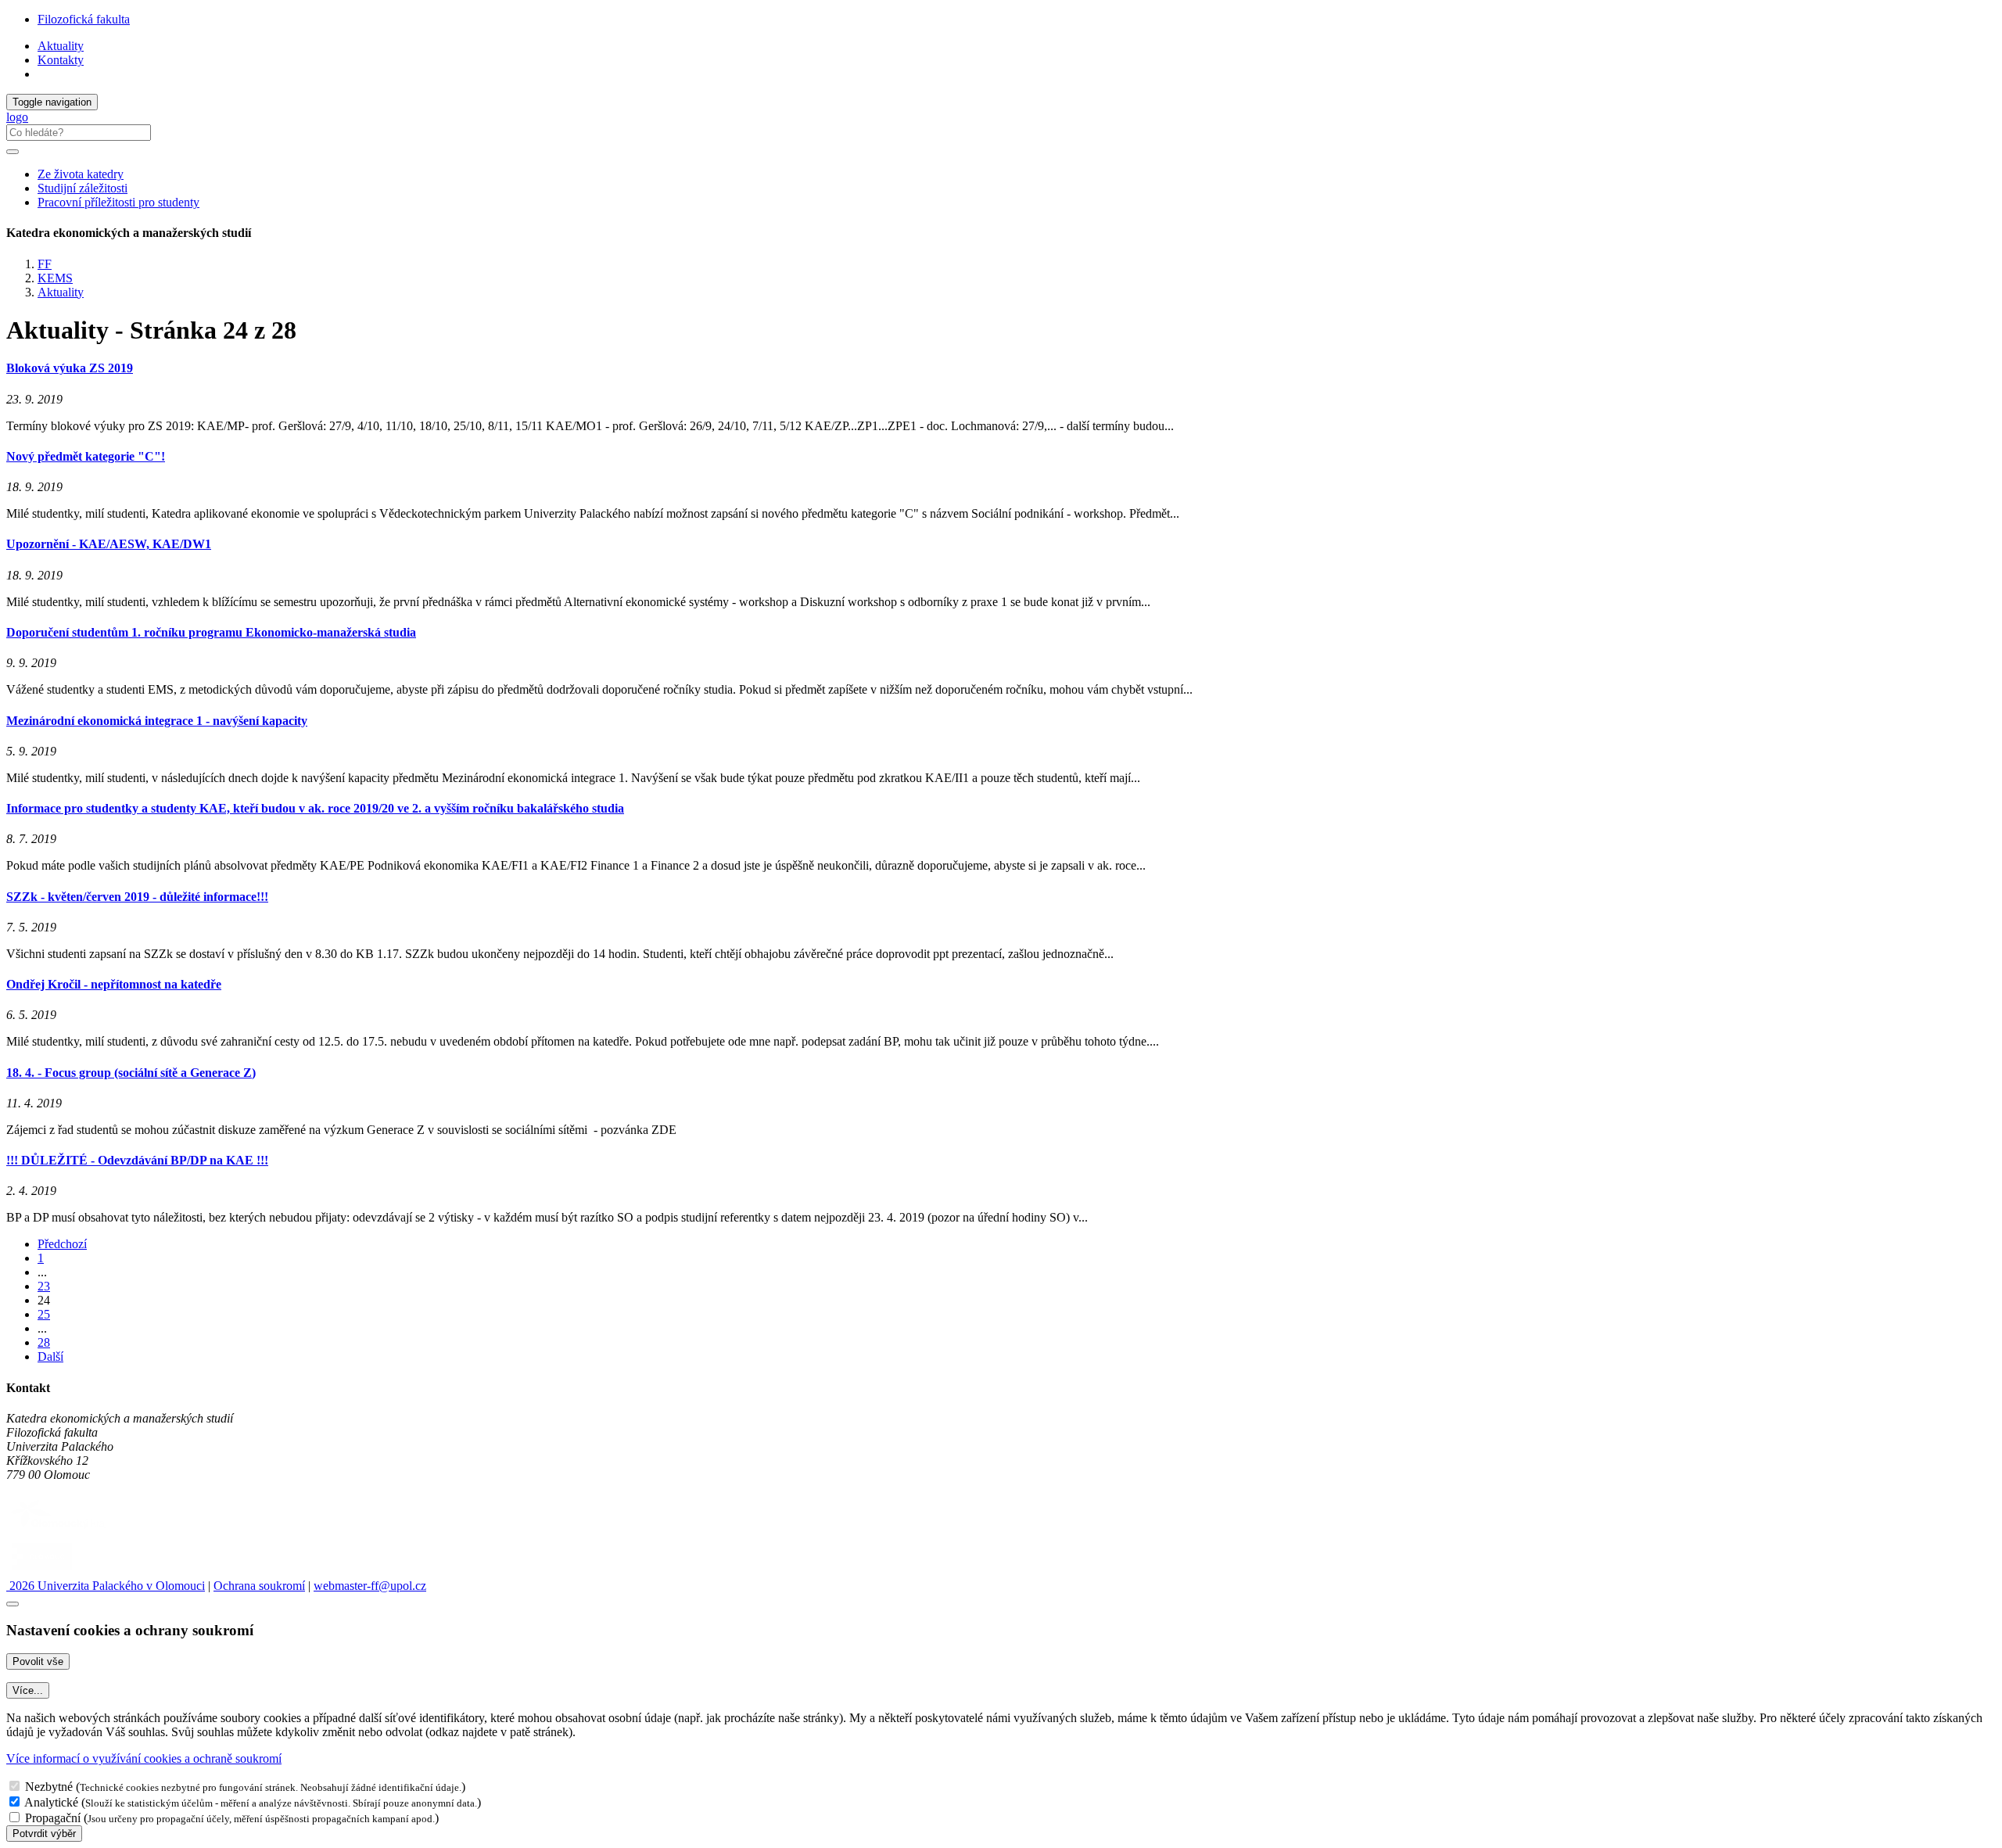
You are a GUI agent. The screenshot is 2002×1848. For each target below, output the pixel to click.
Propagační (53, 1818)
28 (44, 1342)
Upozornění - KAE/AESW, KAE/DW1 (109, 544)
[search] (13, 152)
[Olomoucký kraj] (60, 1530)
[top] (13, 1604)
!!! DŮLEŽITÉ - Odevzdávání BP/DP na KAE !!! (137, 1160)
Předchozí (62, 1244)
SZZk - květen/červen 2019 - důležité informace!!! (137, 897)
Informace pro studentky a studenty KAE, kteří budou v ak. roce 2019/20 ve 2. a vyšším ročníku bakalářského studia (315, 808)
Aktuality (61, 46)
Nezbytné (49, 1787)
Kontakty (61, 60)
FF (45, 264)
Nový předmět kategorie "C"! (86, 456)
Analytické (51, 1802)
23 (44, 1286)
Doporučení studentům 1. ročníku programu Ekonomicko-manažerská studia (211, 632)
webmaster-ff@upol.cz (370, 1586)
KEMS (55, 278)
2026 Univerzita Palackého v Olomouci (106, 1586)
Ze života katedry (81, 174)
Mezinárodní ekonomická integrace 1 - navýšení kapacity (157, 721)
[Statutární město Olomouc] (42, 1572)
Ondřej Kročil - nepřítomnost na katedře (114, 984)
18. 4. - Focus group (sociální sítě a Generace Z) (131, 1073)
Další (50, 1356)
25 (44, 1314)
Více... (28, 1690)
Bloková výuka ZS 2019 (70, 368)
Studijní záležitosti (83, 188)
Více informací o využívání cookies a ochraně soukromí (144, 1758)
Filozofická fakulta (84, 19)
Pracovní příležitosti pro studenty (118, 202)
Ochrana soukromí (259, 1586)
